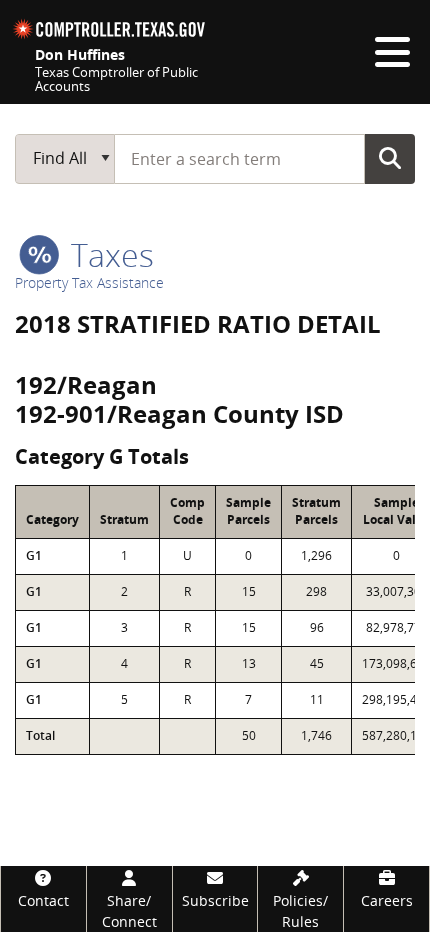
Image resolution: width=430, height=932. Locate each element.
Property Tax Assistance (89, 282)
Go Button (390, 158)
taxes (108, 254)
